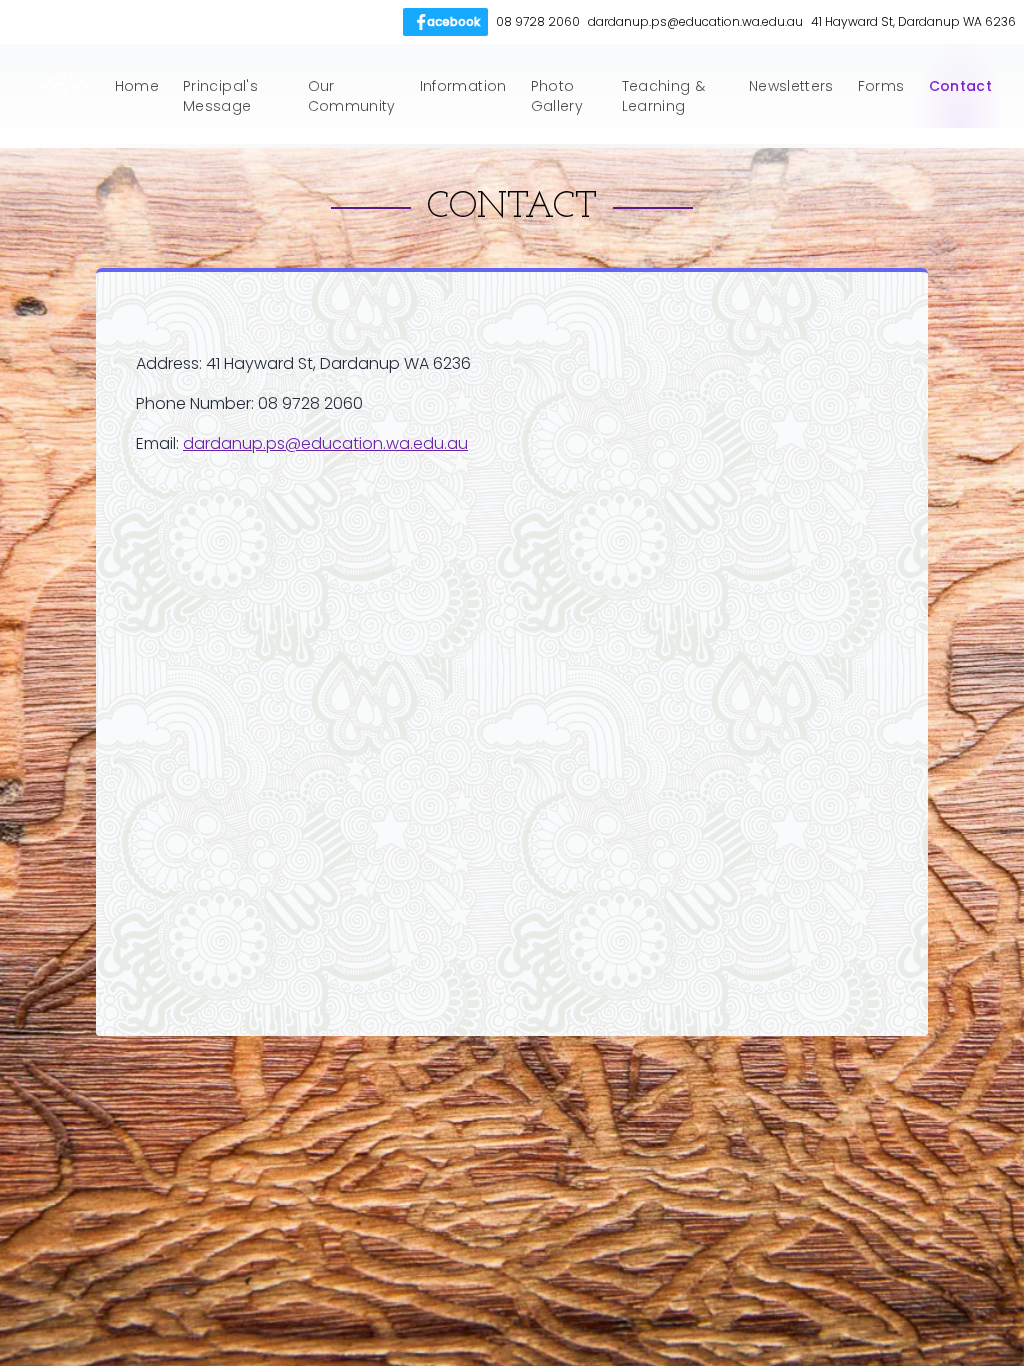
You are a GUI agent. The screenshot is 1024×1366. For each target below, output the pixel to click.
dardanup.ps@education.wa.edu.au (325, 443)
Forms (881, 86)
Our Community (352, 96)
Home (137, 86)
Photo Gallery (557, 96)
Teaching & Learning (664, 96)
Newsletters (791, 86)
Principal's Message (220, 96)
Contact (960, 86)
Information (463, 86)
